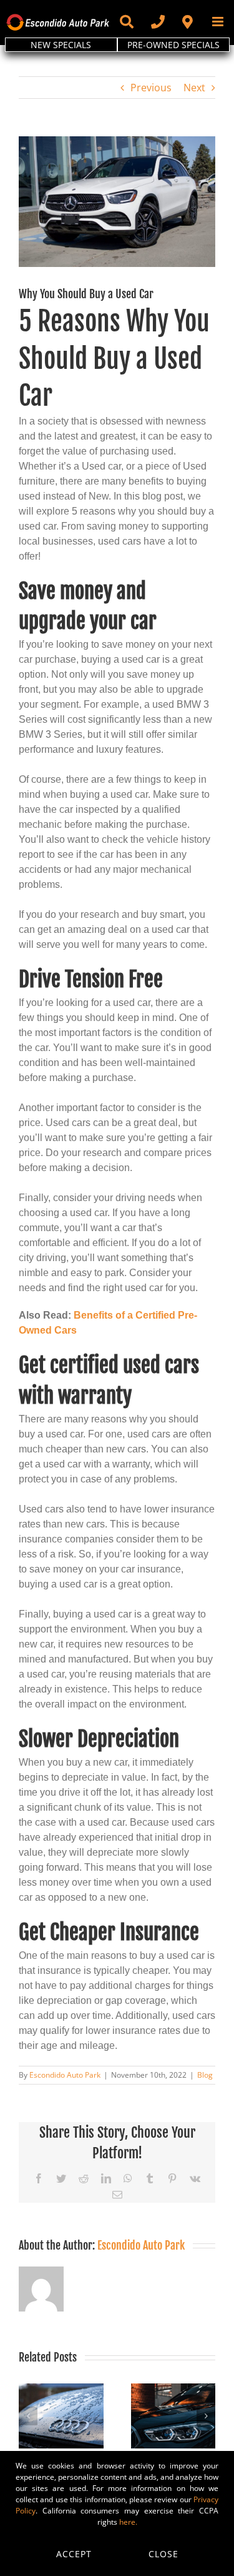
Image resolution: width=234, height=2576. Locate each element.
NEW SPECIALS (61, 45)
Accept (74, 2554)
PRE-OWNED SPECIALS (173, 45)
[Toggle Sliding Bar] (126, 22)
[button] (28, 2416)
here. (128, 2522)
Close (163, 2554)
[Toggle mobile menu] (219, 22)
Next (194, 88)
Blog (205, 2075)
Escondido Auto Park (65, 2075)
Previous (151, 88)
